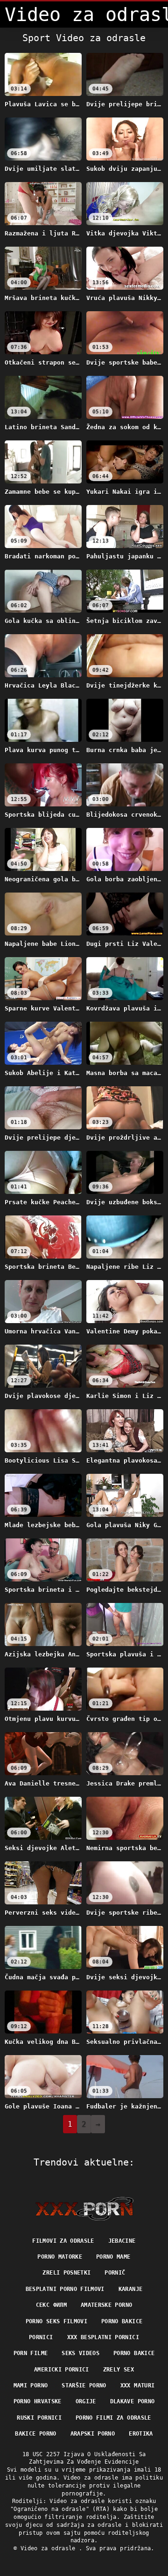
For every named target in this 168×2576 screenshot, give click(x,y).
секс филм (51, 2305)
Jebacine (122, 2241)
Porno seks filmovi (56, 2321)
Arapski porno (93, 2434)
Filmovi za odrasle (63, 2241)
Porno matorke (60, 2257)
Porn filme (31, 2353)
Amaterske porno (106, 2305)
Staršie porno (84, 2386)
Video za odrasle (50, 2548)
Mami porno (31, 2386)
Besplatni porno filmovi (65, 2289)
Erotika (141, 2434)
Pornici (41, 2337)
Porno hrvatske (38, 2401)
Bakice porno (35, 2434)
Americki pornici (62, 2370)
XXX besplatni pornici (103, 2337)
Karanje (130, 2289)
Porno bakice (122, 2321)
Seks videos (80, 2353)
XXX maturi (138, 2386)
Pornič (115, 2273)
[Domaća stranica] (84, 2209)
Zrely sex (119, 2370)
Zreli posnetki (66, 2273)
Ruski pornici (39, 2418)
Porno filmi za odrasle (113, 2418)
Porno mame (113, 2257)
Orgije (86, 2401)
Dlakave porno (133, 2401)
